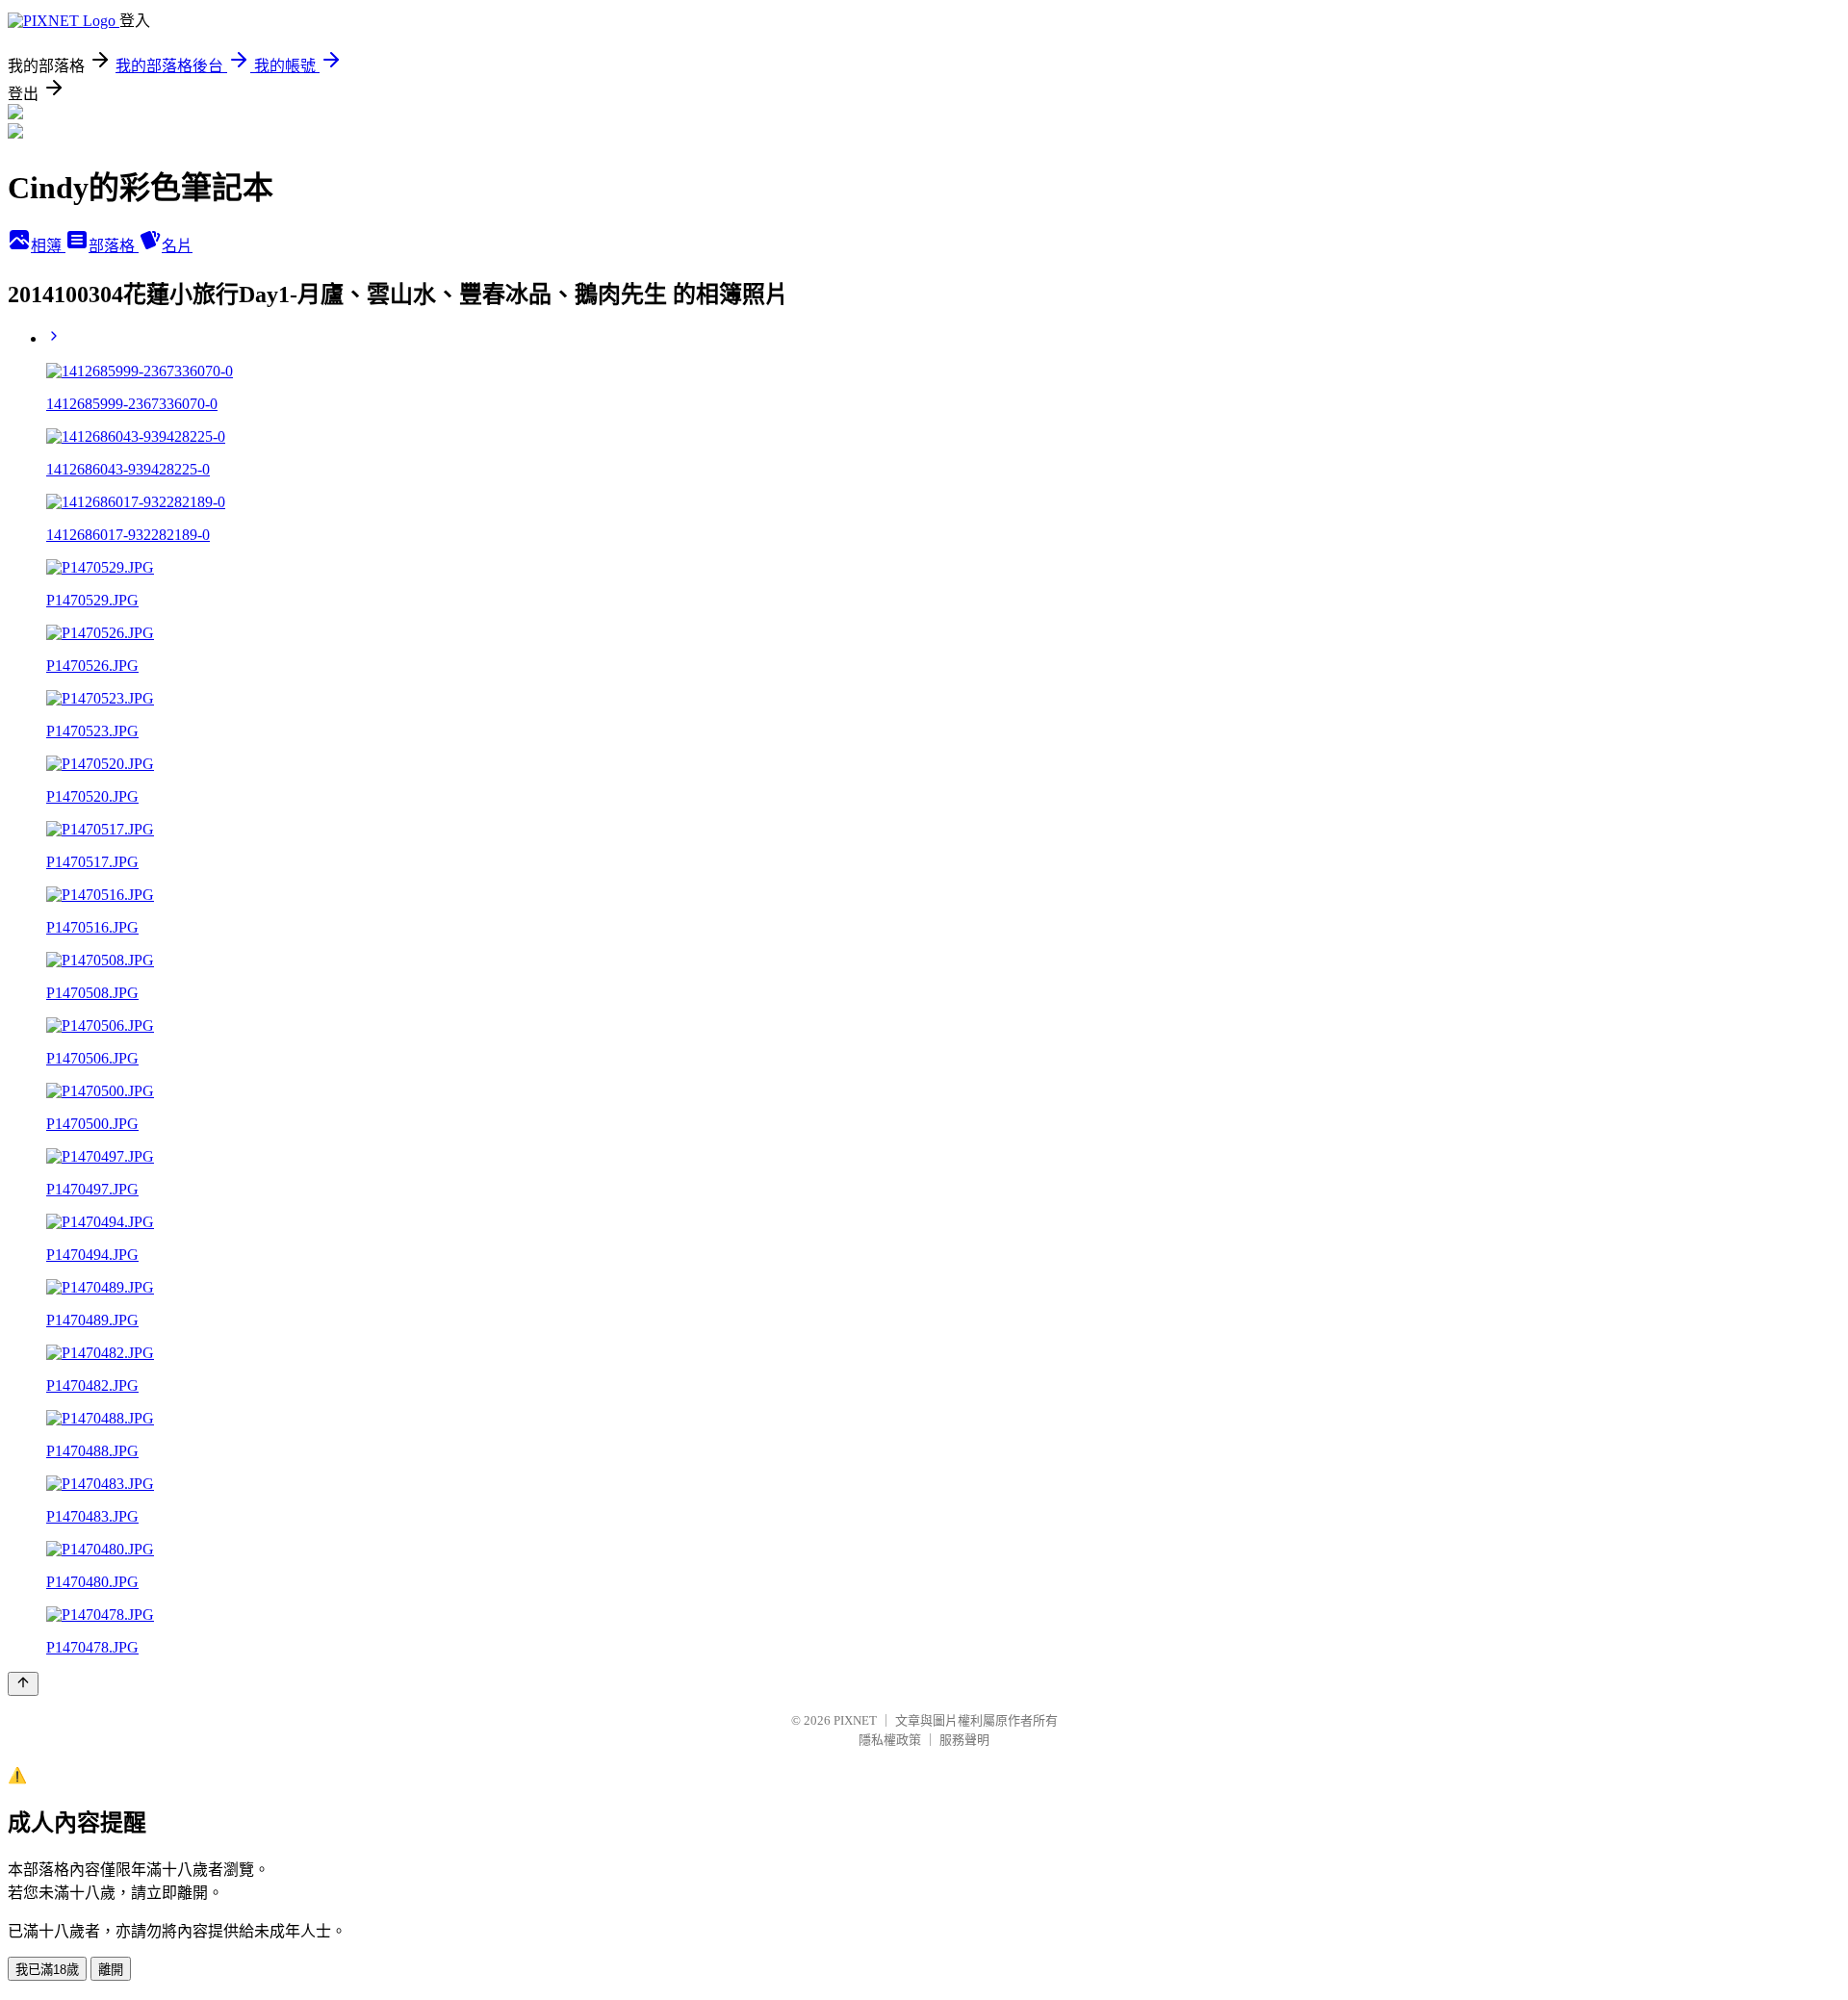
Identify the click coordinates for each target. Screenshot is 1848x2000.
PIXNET (855, 1720)
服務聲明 (964, 1740)
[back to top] (23, 1684)
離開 (111, 1970)
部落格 (114, 246)
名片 (177, 246)
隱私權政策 (890, 1740)
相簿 (48, 246)
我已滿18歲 (47, 1970)
